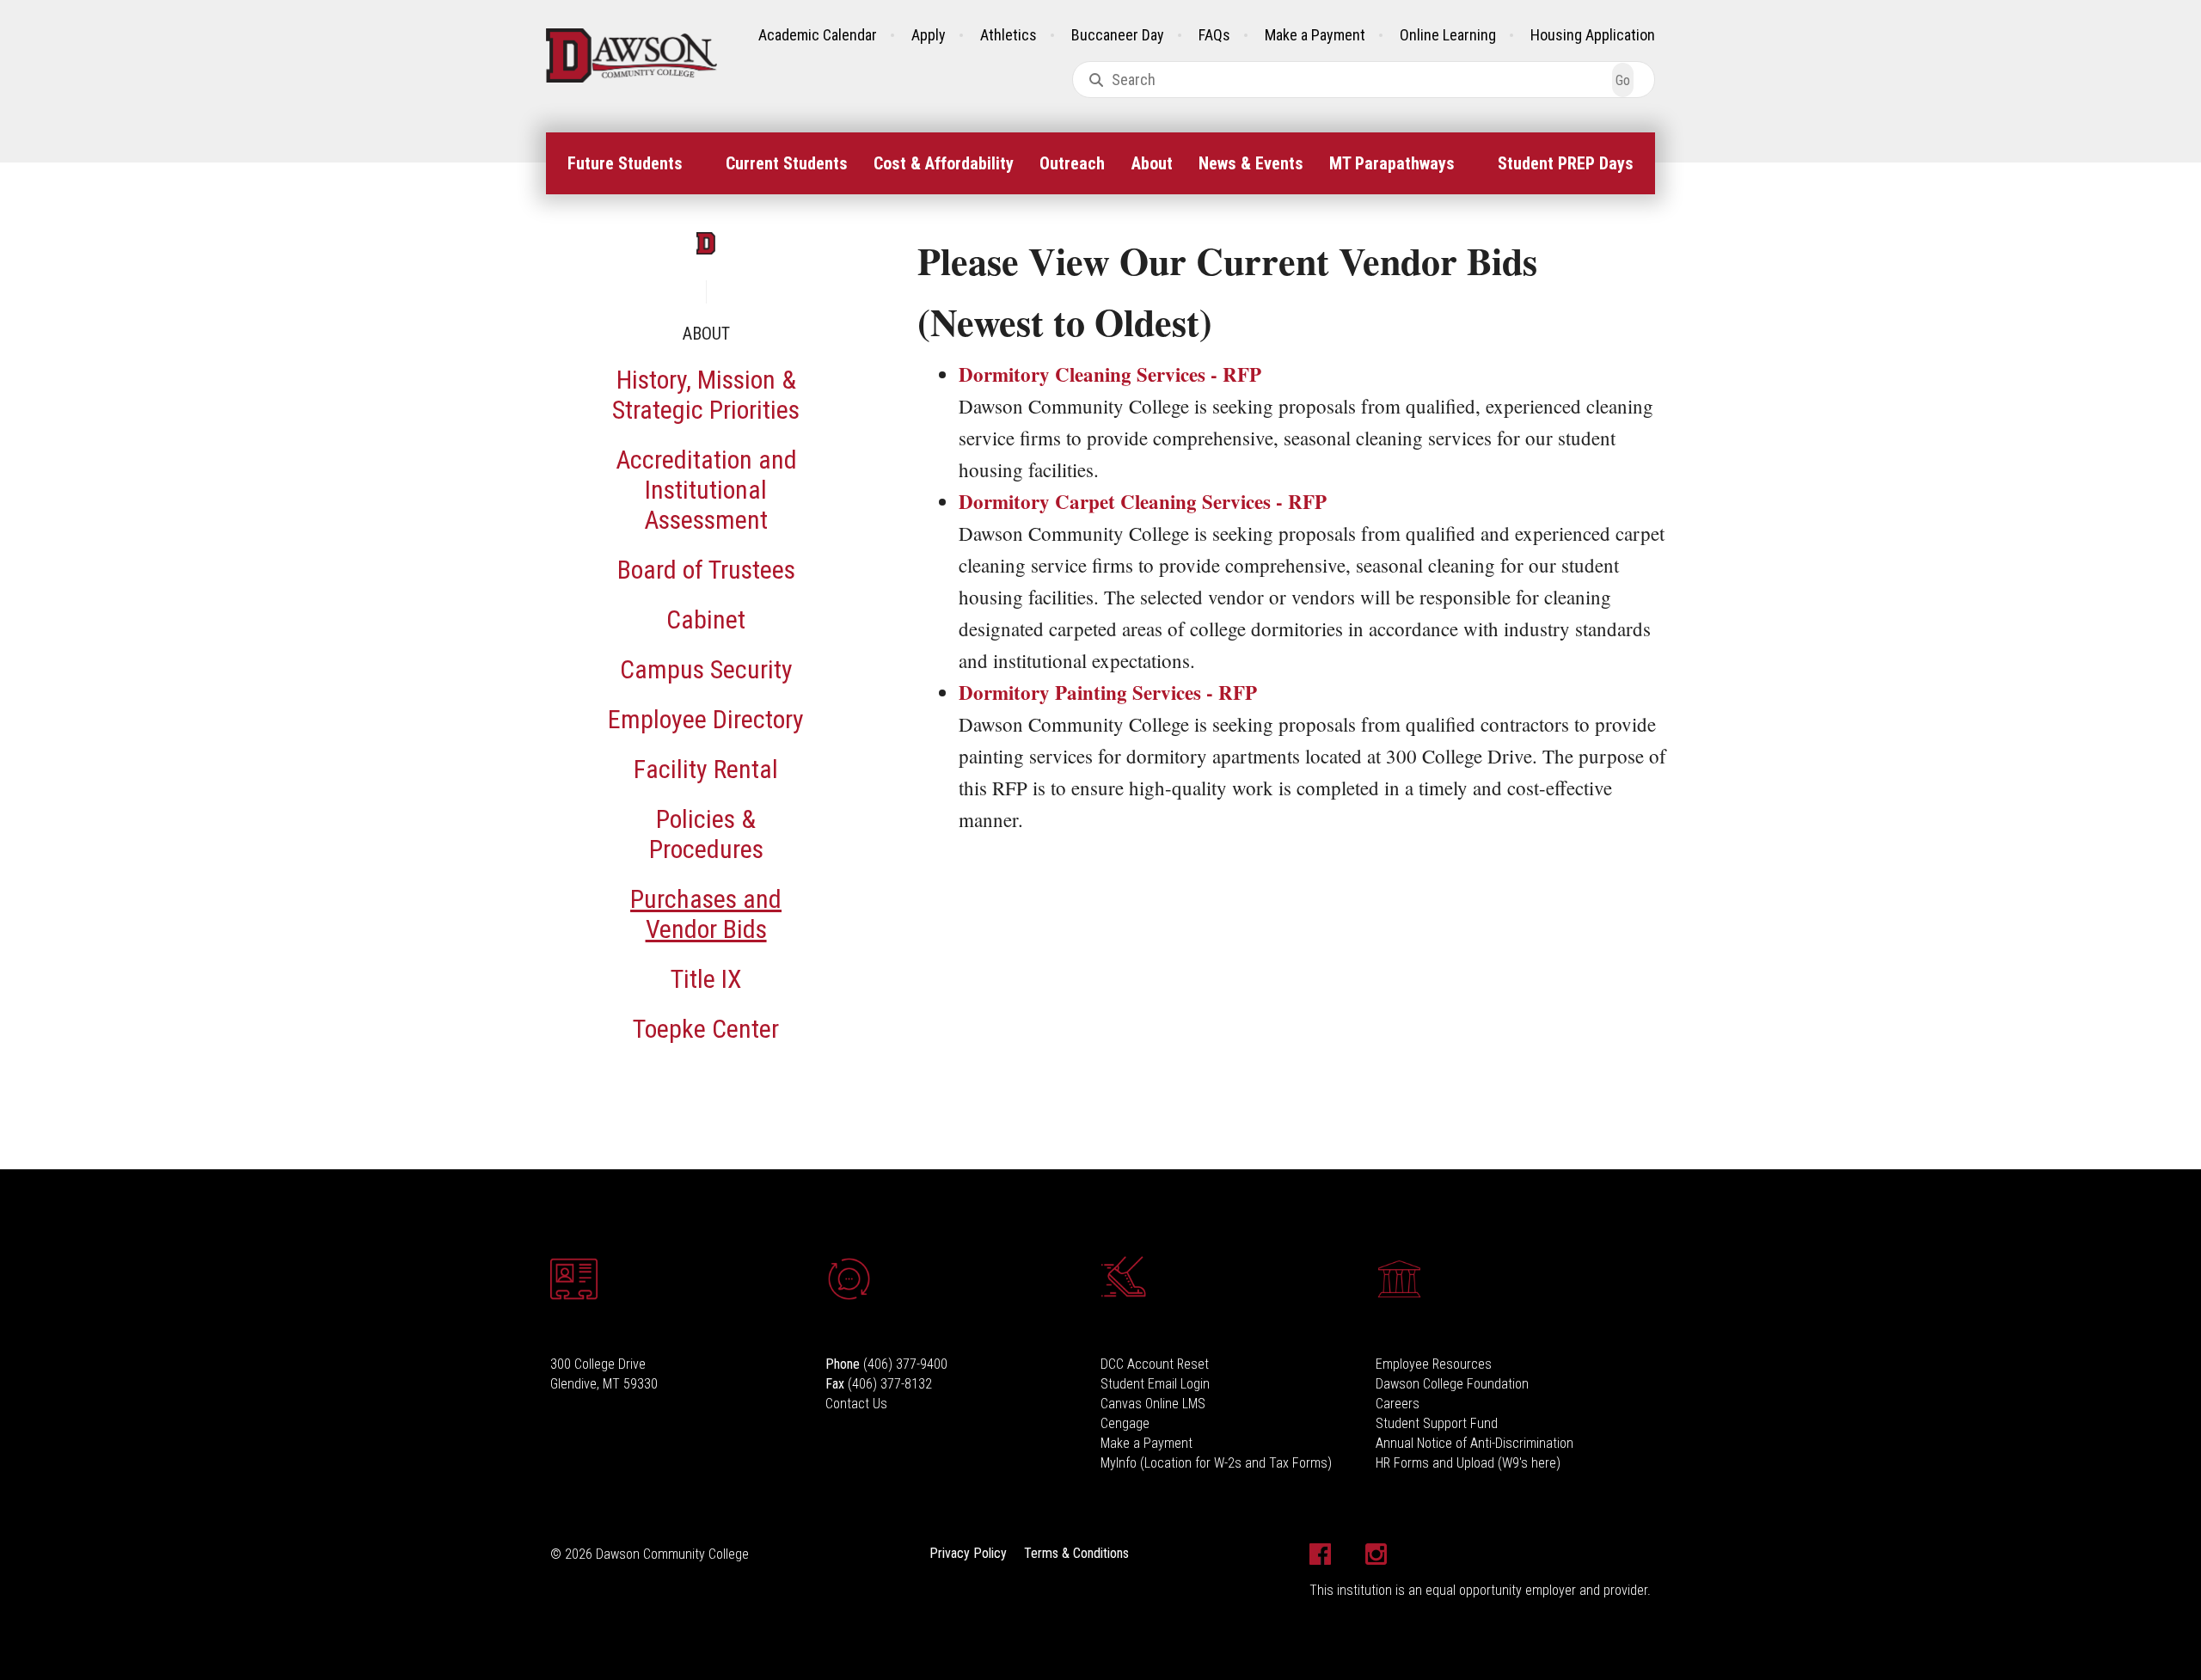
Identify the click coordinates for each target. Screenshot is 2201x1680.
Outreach (1072, 163)
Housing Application (1593, 35)
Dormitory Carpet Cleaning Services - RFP (1143, 501)
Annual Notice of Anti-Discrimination (1474, 1443)
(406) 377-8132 (890, 1384)
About (1152, 163)
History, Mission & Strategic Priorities (706, 395)
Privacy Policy (968, 1553)
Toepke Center (706, 1029)
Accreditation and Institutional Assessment (706, 490)
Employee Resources (1434, 1364)
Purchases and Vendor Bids (706, 914)
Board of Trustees (706, 570)
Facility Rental (706, 769)
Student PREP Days (1566, 163)
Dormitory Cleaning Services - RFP (1110, 374)
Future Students (625, 163)
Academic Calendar (818, 35)
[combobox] (1364, 80)
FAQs (1214, 35)
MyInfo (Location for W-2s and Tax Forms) (1216, 1463)
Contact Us (856, 1404)
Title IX (706, 979)
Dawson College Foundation (1452, 1384)
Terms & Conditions (1076, 1553)
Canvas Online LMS (1153, 1404)
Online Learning (1448, 35)
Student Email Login (1155, 1384)
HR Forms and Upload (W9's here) (1468, 1463)
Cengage (1125, 1423)
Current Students (787, 163)
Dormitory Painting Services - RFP (1108, 692)
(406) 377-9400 (905, 1364)
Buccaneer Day (1118, 35)
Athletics (1009, 35)
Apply (929, 35)
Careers (1398, 1404)
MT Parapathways (1392, 163)
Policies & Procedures (706, 834)
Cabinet (706, 619)
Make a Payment (1315, 35)
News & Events (1251, 163)
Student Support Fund (1437, 1423)
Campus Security (706, 669)
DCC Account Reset (1155, 1364)
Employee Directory (706, 719)
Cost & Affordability (944, 163)
